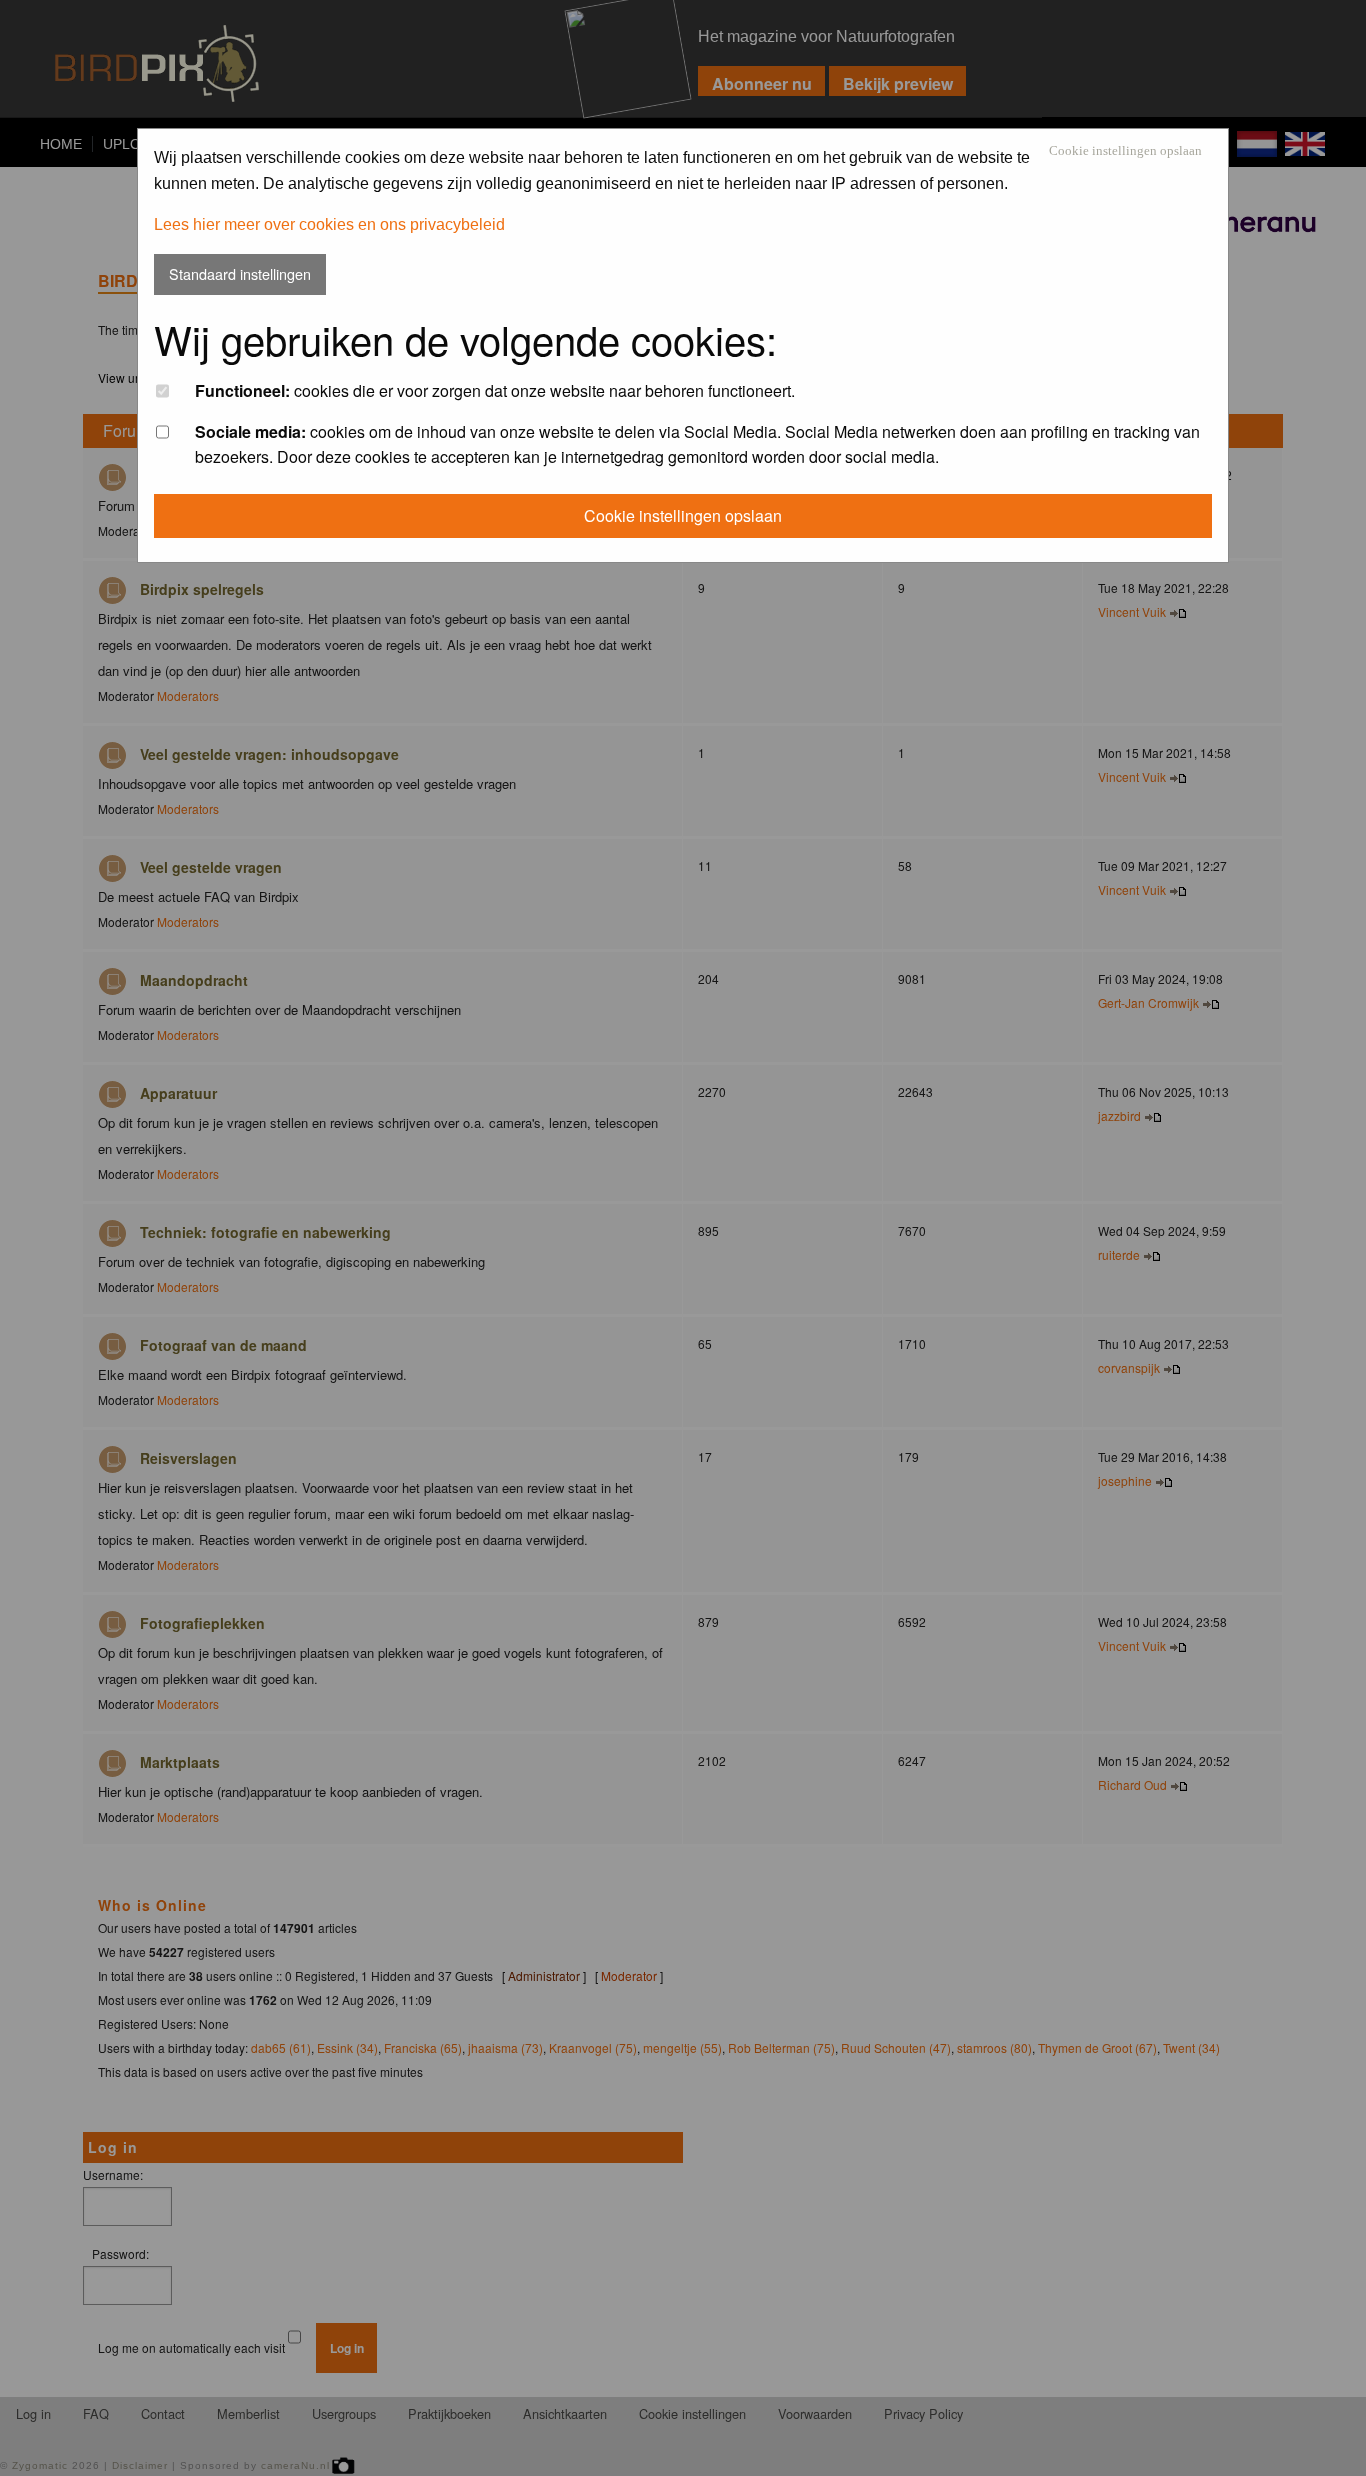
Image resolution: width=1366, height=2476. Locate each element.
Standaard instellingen (240, 273)
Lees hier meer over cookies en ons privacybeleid (329, 224)
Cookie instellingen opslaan (1125, 151)
